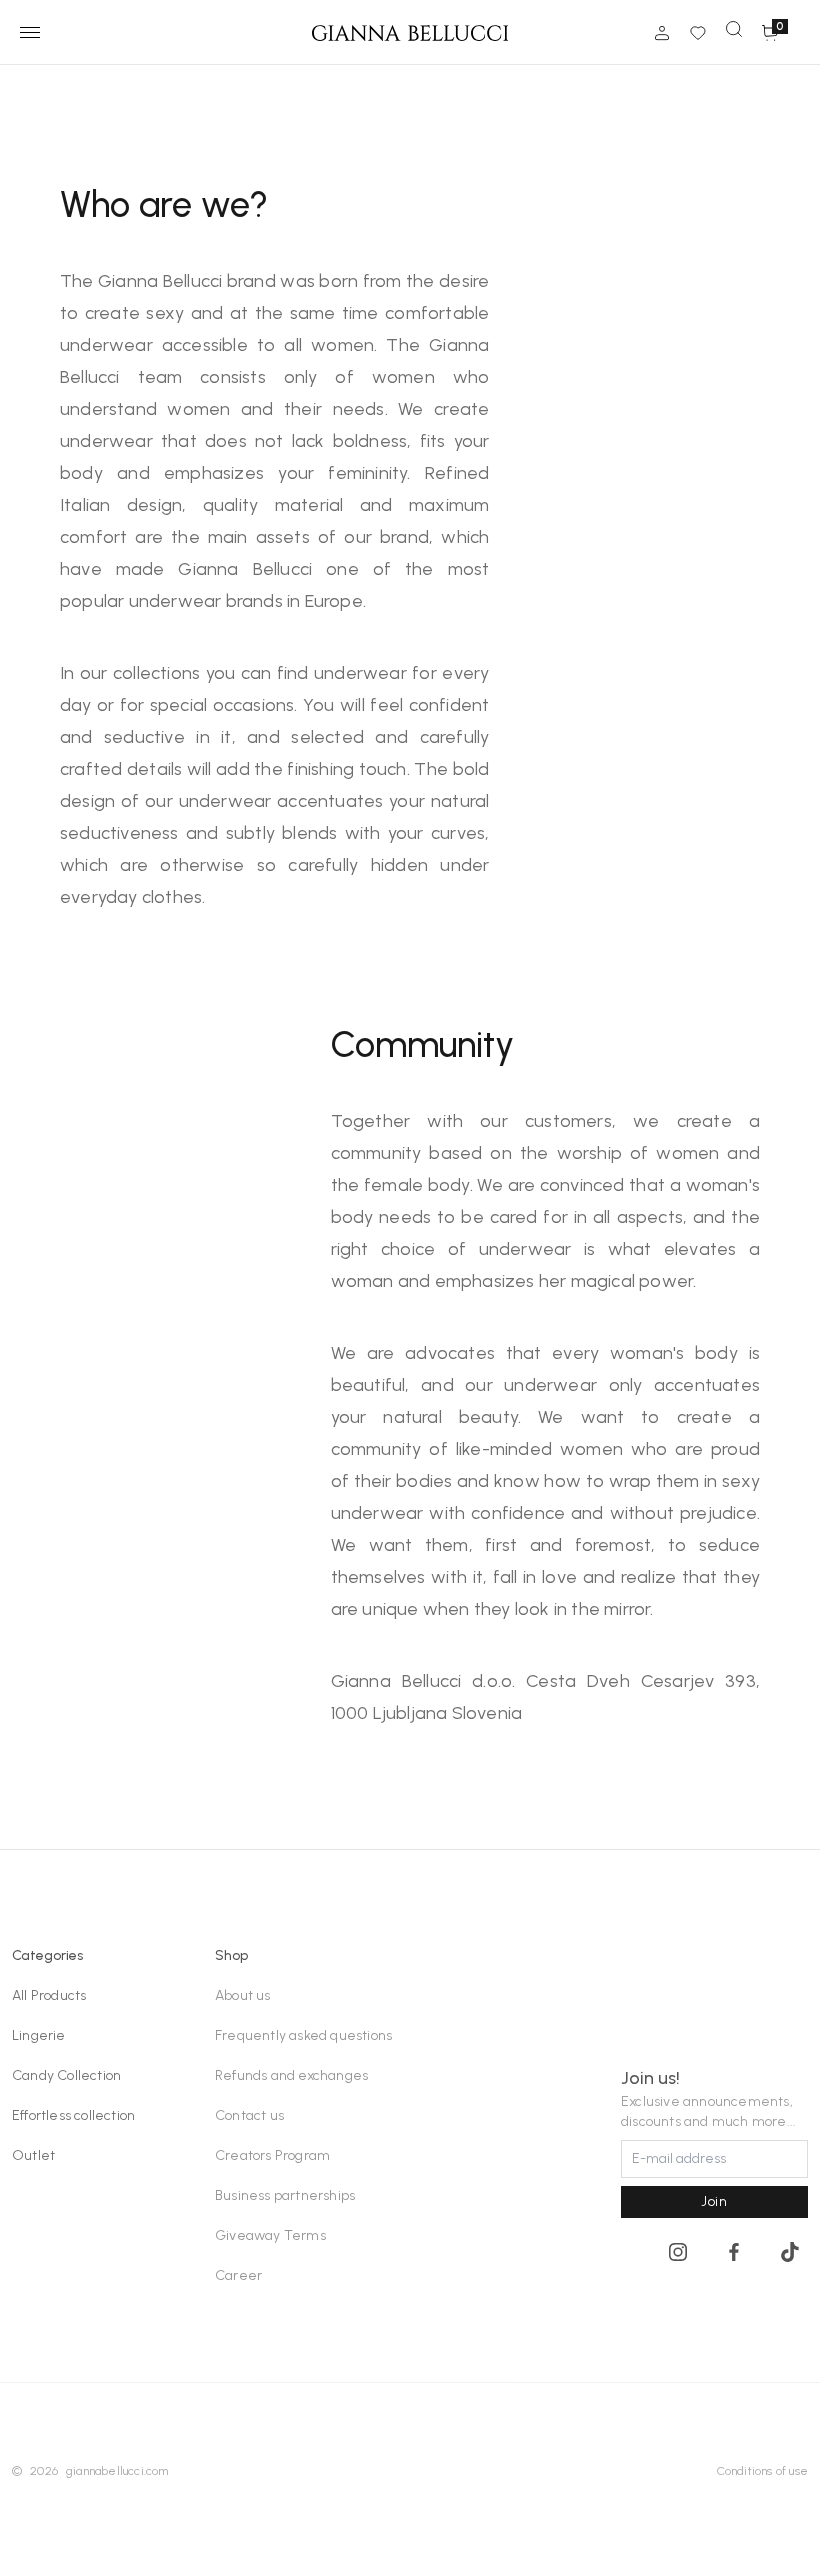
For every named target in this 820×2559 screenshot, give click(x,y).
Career (238, 2275)
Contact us (249, 2115)
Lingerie (39, 2035)
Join (714, 2201)
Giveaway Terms (270, 2235)
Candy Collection (66, 2075)
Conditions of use (762, 2471)
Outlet (33, 2155)
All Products (49, 1995)
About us (243, 1995)
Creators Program (272, 2155)
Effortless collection (73, 2115)
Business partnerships (285, 2195)
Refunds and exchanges (291, 2075)
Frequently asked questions (303, 2035)
